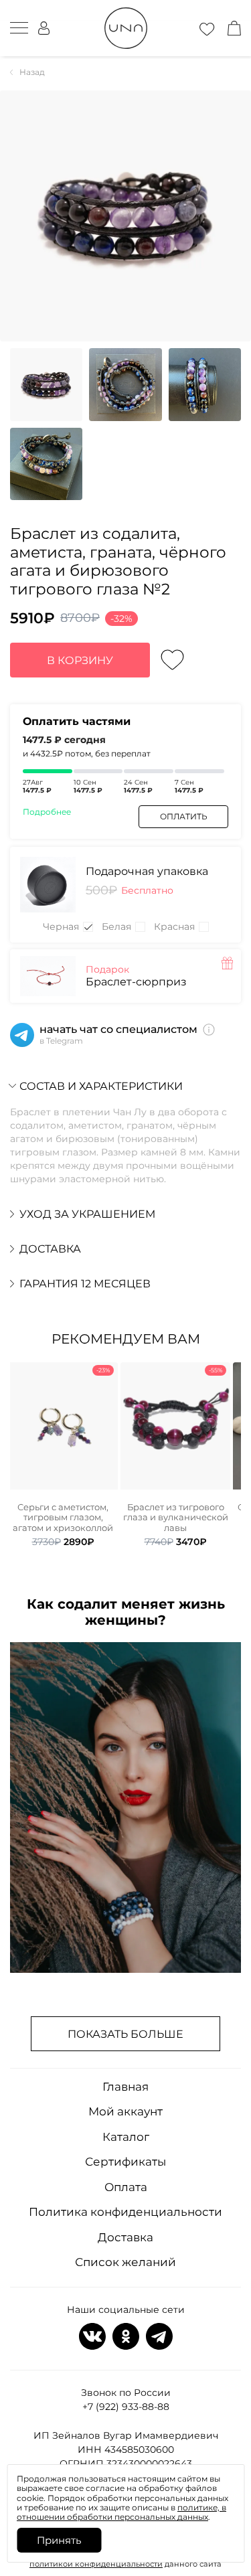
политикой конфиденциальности (96, 2564)
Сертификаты (125, 2162)
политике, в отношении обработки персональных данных (121, 2512)
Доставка (125, 2237)
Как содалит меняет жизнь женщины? (126, 1612)
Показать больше (125, 2034)
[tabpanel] (63, 1455)
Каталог (126, 2137)
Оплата (126, 2187)
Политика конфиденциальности (125, 2212)
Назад (32, 72)
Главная (125, 2087)
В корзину (80, 660)
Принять (59, 2540)
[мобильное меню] (19, 28)
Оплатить (184, 816)
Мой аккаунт (125, 2111)
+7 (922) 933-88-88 (126, 2407)
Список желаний (125, 2262)
